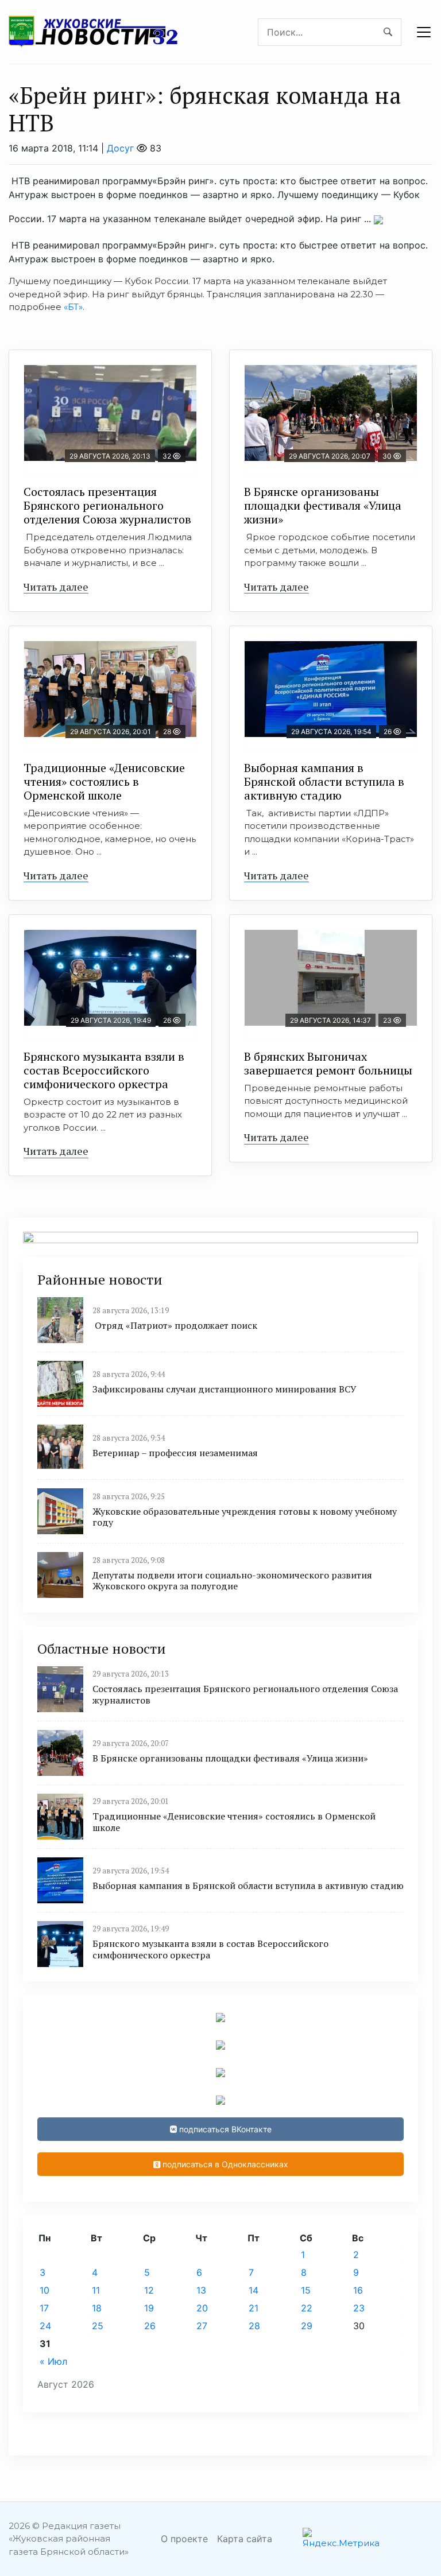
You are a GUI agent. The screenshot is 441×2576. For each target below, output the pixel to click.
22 (307, 2308)
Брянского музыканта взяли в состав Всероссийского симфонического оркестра (104, 1070)
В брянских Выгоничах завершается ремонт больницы (328, 1063)
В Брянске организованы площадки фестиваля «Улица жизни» (323, 505)
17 (44, 2308)
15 (306, 2290)
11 (96, 2290)
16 (358, 2290)
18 (97, 2308)
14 (254, 2290)
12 (149, 2290)
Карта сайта (245, 2539)
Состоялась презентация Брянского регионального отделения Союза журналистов (107, 505)
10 (45, 2290)
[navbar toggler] (424, 32)
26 (150, 2326)
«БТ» (73, 307)
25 (98, 2326)
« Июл (53, 2361)
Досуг (120, 148)
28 (254, 2326)
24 (45, 2326)
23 (359, 2308)
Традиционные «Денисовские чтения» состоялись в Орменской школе (104, 781)
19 (149, 2308)
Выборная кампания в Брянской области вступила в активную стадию (324, 781)
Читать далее (56, 587)
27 (202, 2326)
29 (307, 2326)
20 (202, 2308)
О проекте (184, 2539)
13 (201, 2290)
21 (254, 2308)
